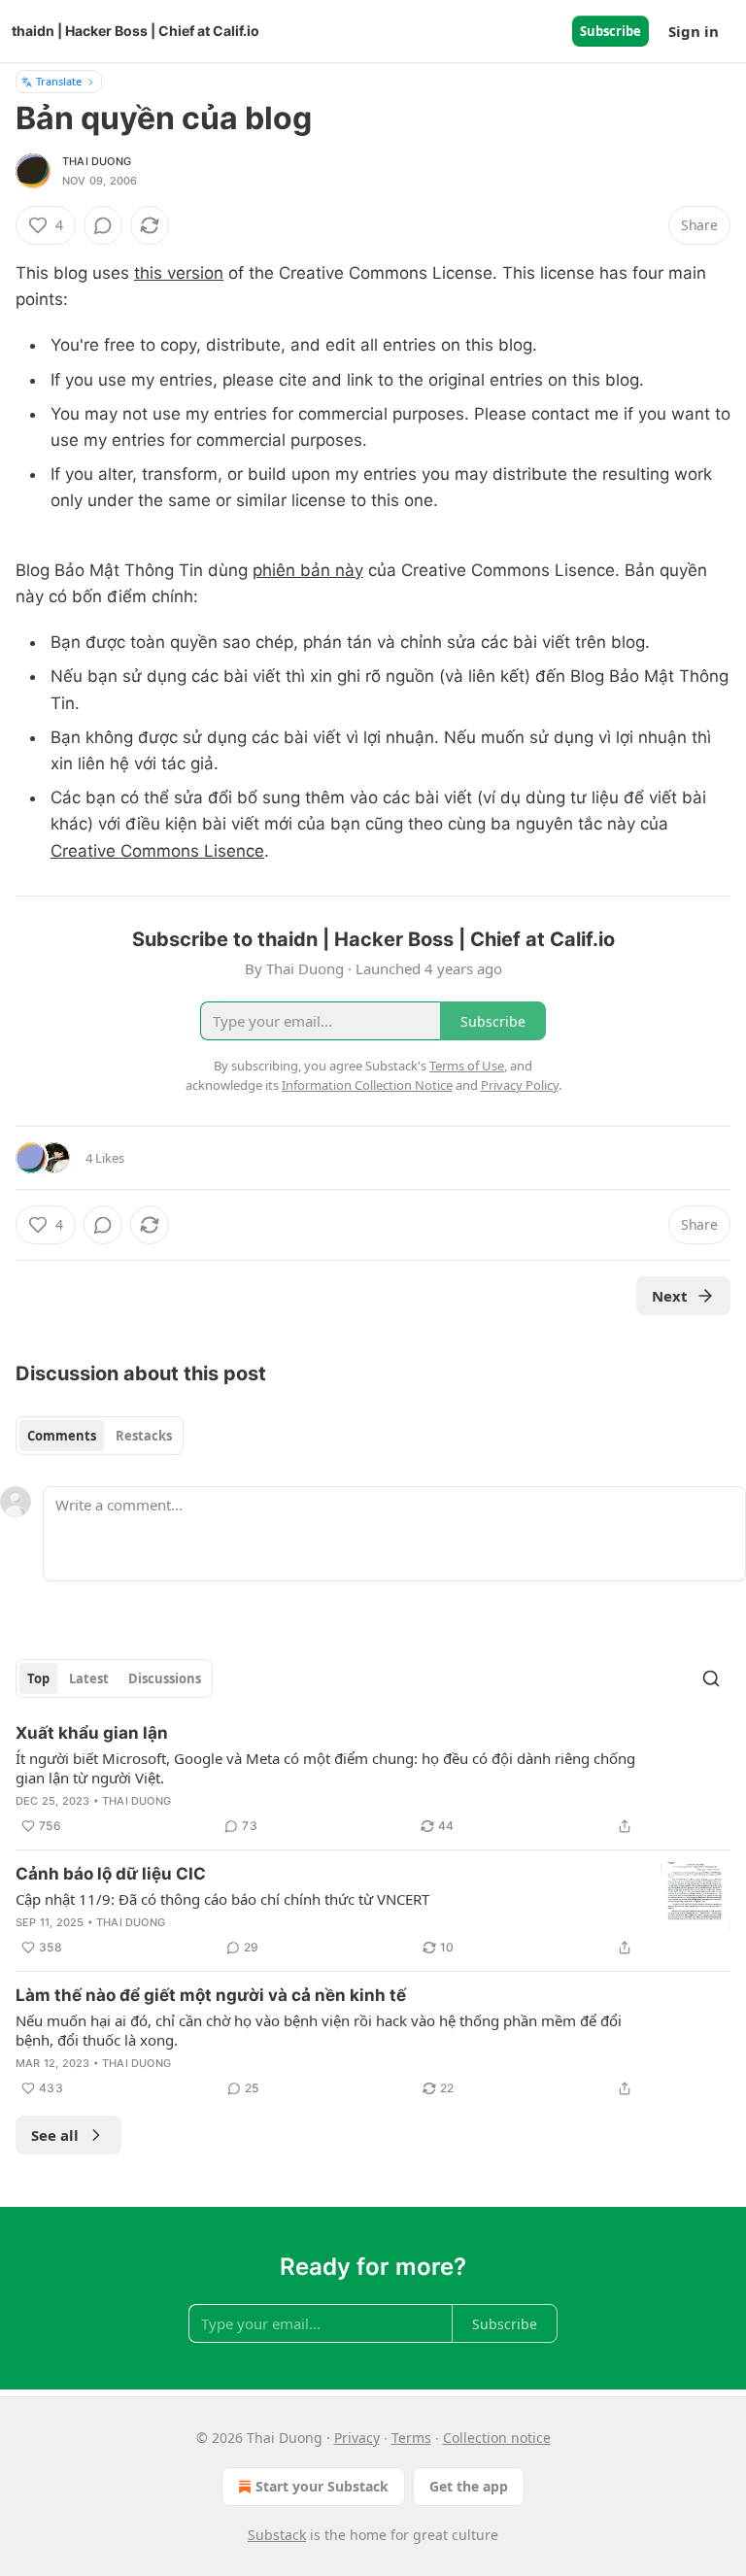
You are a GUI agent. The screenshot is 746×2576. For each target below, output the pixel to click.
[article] (373, 1779)
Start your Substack (322, 2486)
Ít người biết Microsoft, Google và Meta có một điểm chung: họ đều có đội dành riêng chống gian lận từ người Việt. (325, 1768)
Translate (59, 81)
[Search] (711, 1678)
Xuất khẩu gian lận (92, 1733)
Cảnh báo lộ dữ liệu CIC (111, 1874)
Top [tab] (38, 1678)
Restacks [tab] (144, 1436)
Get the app (469, 2486)
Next (670, 1296)
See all (55, 2135)
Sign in (694, 31)
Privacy (357, 2438)
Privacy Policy (520, 1085)
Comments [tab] (62, 1436)
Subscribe (610, 31)
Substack (277, 2535)
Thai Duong (97, 161)
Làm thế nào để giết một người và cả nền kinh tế (211, 1995)
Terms (411, 2438)
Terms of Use (467, 1066)
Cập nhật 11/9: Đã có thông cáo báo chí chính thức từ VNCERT (222, 1899)
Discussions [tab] (165, 1678)
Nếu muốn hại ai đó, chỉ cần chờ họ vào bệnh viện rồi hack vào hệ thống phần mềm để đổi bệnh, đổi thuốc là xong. (319, 2030)
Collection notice (497, 2438)
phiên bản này (308, 570)
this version (179, 273)
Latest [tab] (89, 1678)
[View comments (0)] (103, 225)
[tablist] (100, 1436)
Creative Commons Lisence (157, 851)
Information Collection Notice (367, 1085)
